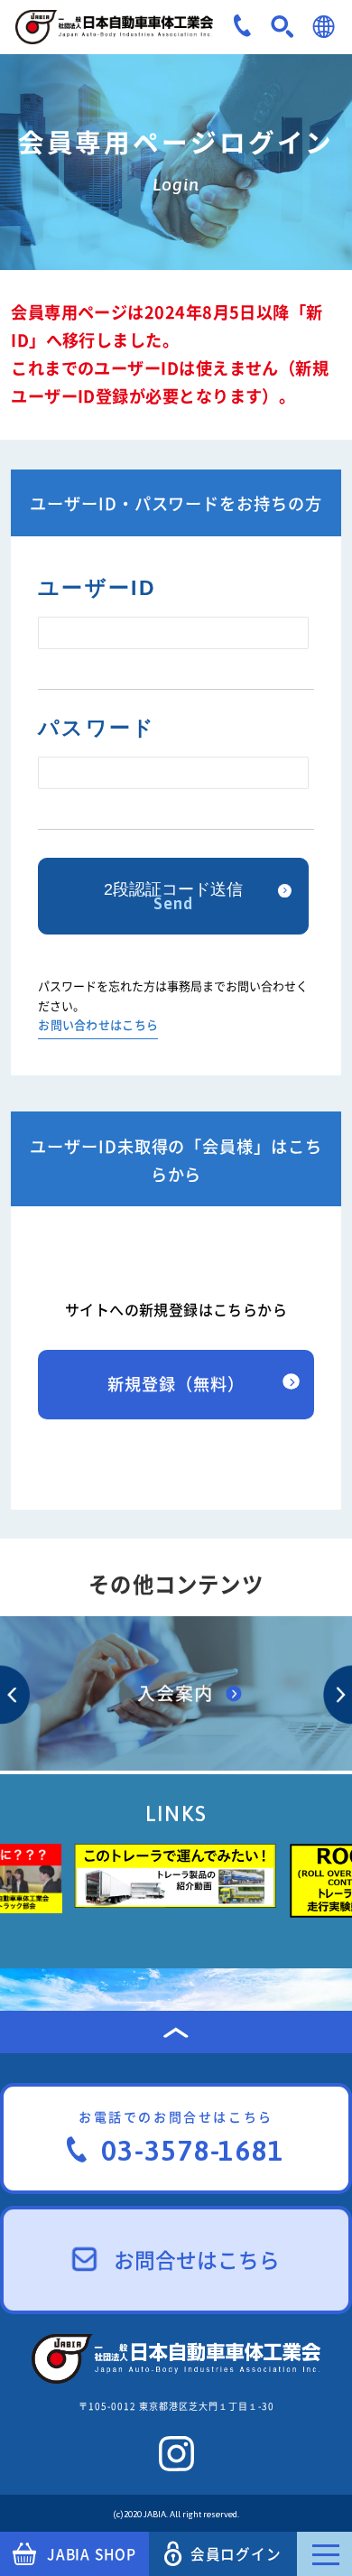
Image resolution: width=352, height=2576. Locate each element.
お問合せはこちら (197, 2260)
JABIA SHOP (92, 2554)
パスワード (97, 728)
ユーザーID (97, 588)
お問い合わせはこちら (98, 1026)
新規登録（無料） (176, 1384)
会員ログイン (236, 2554)
